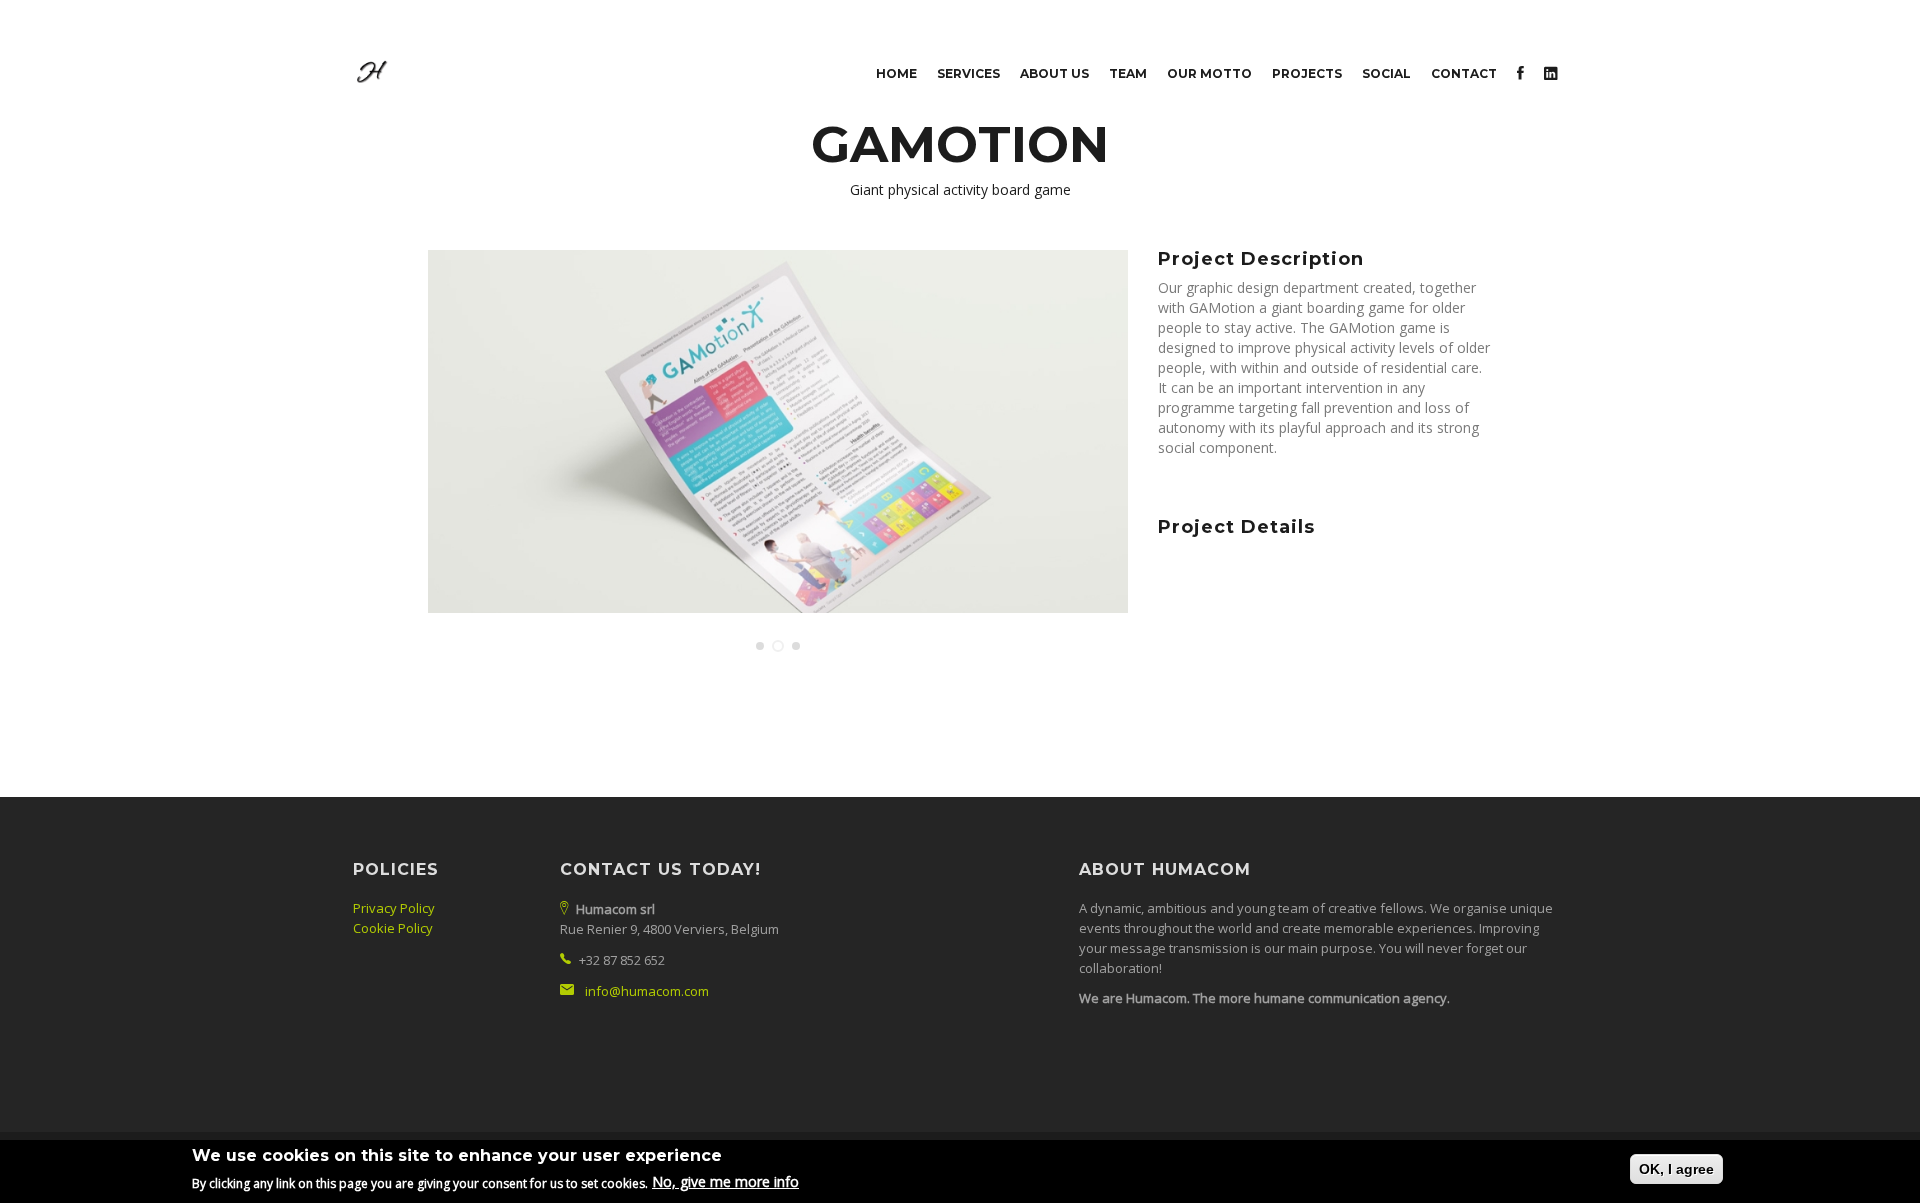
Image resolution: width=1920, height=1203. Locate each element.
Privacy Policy (394, 908)
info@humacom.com (647, 991)
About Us (1054, 73)
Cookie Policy (393, 928)
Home (896, 73)
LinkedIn (1551, 75)
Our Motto (1209, 73)
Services (968, 73)
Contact (1464, 73)
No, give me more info (725, 1181)
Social (1386, 73)
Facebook (1520, 75)
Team (1128, 73)
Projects (1307, 73)
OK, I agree (1676, 1169)
